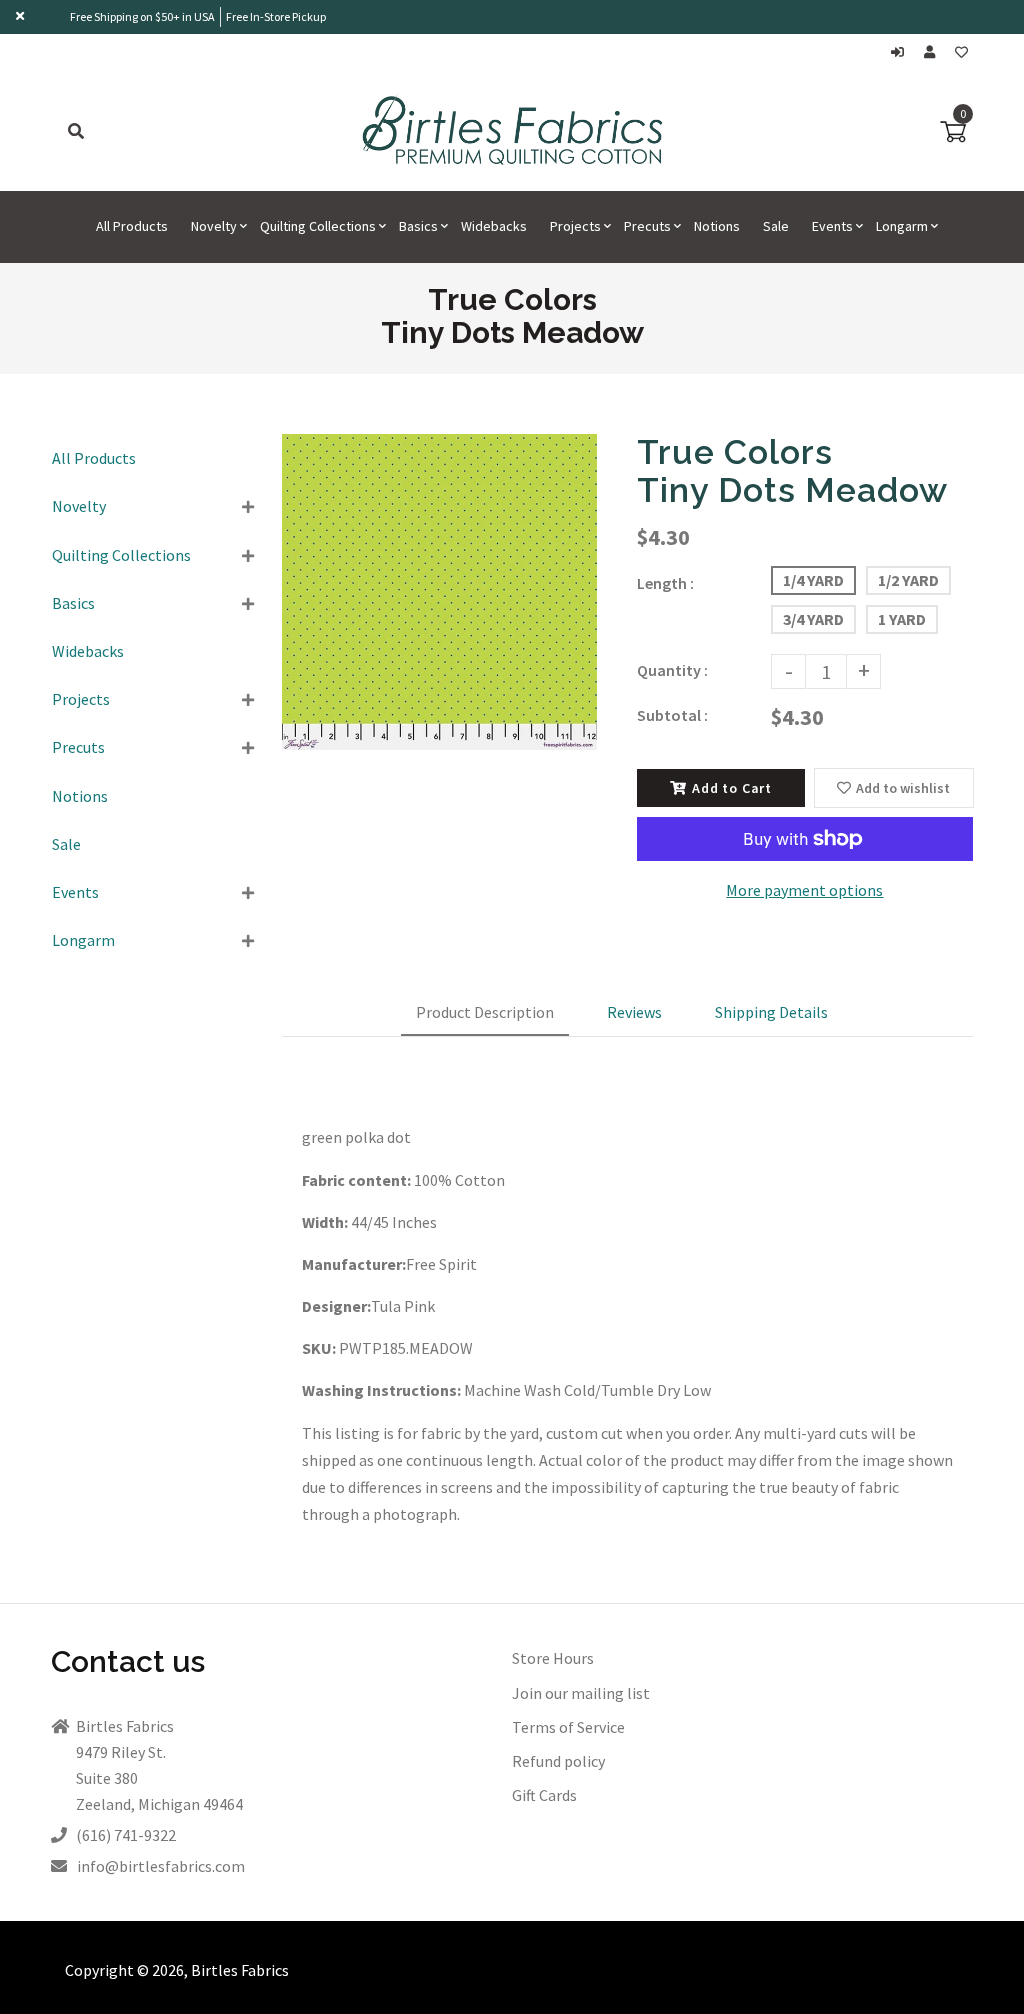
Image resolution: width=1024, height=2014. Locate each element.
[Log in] (902, 52)
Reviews (634, 1012)
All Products (94, 458)
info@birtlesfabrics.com (161, 1866)
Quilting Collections (121, 555)
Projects (81, 699)
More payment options (804, 890)
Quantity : (672, 670)
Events (75, 892)
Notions (80, 796)
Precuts (78, 747)
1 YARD (902, 619)
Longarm (83, 940)
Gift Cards (544, 1795)
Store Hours (553, 1658)
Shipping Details (771, 1012)
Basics (73, 603)
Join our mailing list (581, 1693)
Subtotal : (672, 715)
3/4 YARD (813, 619)
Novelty (79, 506)
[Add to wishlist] (961, 52)
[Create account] (934, 52)
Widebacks (88, 651)
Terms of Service (568, 1727)
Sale (66, 844)
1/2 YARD (908, 580)
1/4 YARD (813, 580)
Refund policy (558, 1761)
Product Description (485, 1012)
